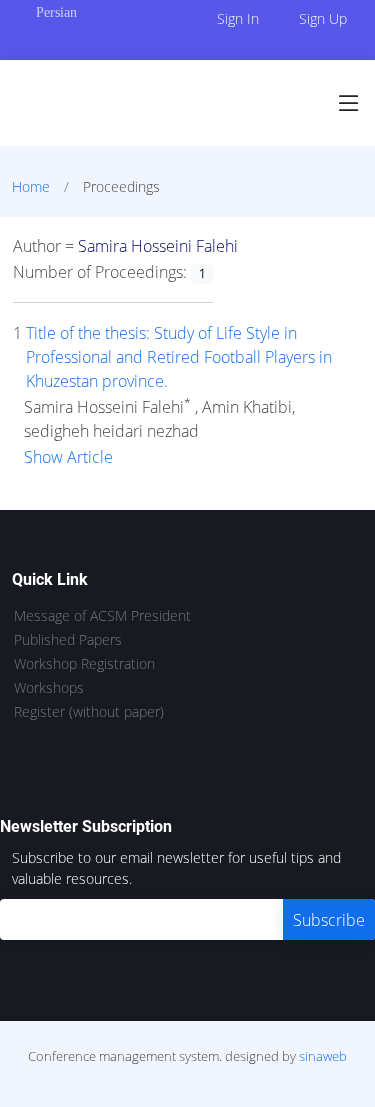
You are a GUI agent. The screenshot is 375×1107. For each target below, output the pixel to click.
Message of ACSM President (102, 616)
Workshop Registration (84, 664)
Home (31, 186)
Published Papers (68, 640)
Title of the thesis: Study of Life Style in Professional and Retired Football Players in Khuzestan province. (179, 357)
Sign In (238, 18)
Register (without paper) (89, 712)
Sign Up (323, 18)
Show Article (68, 457)
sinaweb (323, 1056)
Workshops (49, 688)
